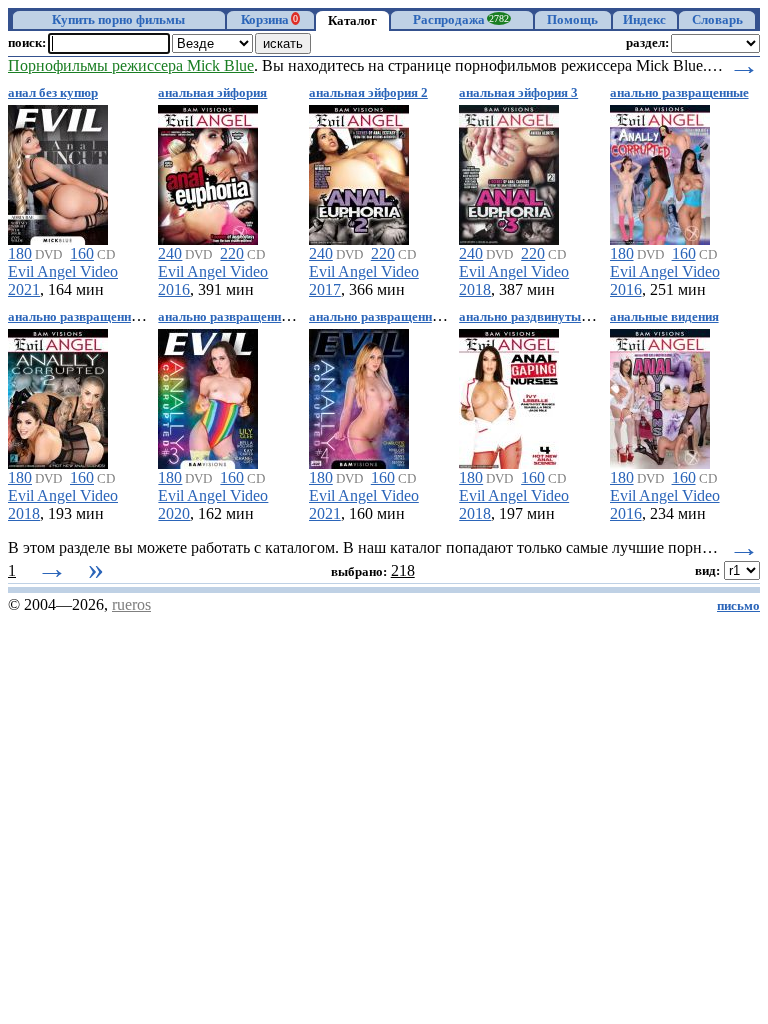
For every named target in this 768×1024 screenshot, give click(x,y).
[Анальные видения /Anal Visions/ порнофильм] (660, 395)
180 (20, 253)
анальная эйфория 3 (518, 93)
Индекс (644, 20)
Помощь (572, 20)
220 (232, 253)
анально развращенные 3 (232, 317)
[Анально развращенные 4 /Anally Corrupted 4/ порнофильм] (359, 395)
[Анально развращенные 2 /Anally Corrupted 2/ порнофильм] (58, 395)
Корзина (269, 20)
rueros (131, 604)
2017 (325, 289)
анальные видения (664, 317)
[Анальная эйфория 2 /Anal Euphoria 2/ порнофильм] (359, 171)
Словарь (717, 20)
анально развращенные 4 (383, 317)
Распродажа (461, 20)
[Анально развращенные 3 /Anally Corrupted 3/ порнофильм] (208, 395)
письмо (738, 606)
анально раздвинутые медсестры (556, 317)
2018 (475, 289)
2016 (174, 289)
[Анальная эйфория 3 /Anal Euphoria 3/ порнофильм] (509, 171)
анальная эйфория (212, 93)
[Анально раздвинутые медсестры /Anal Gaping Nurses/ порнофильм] (509, 395)
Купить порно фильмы (118, 20)
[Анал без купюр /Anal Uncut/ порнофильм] (58, 171)
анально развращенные (679, 93)
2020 (174, 513)
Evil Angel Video (63, 271)
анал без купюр (53, 93)
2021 (24, 289)
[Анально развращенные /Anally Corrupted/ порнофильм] (660, 171)
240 (170, 253)
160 (82, 253)
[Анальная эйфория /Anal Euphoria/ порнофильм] (208, 171)
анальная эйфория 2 (368, 93)
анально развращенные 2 (82, 317)
